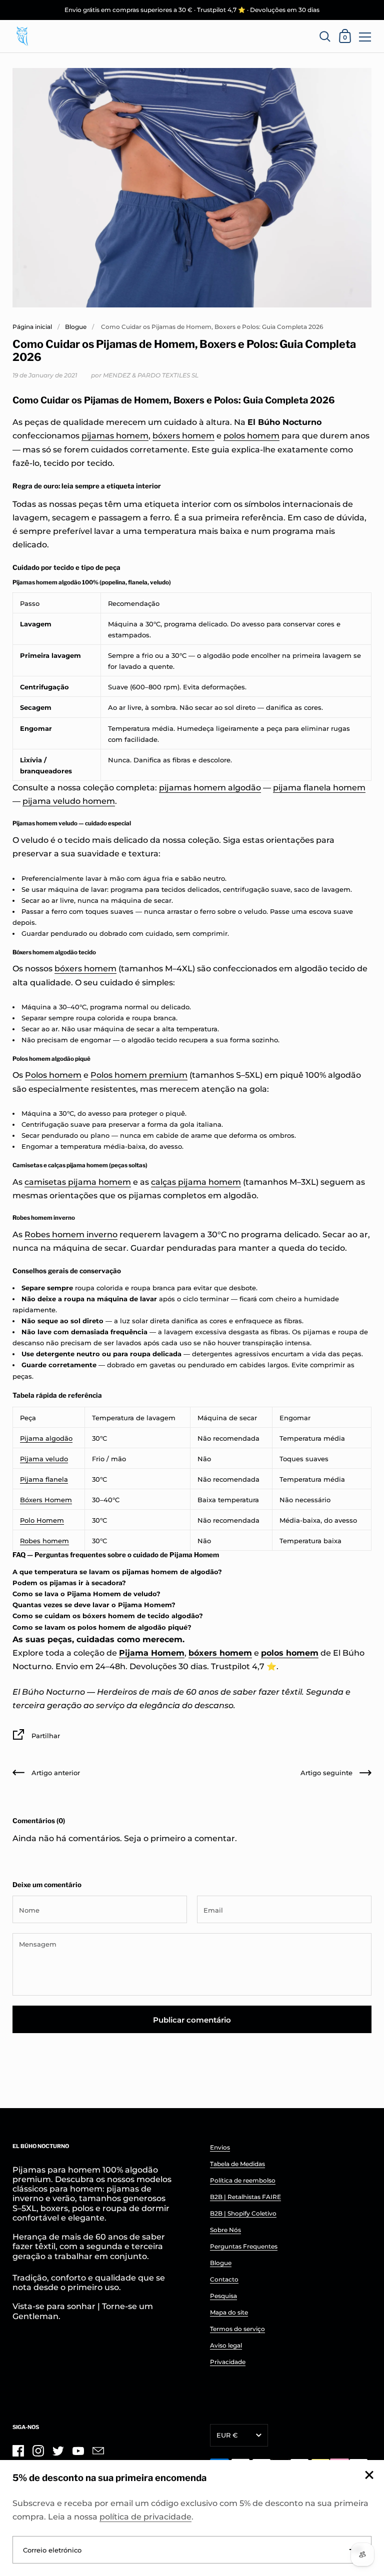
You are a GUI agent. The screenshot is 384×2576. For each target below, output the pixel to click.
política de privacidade (145, 2517)
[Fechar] (369, 2476)
